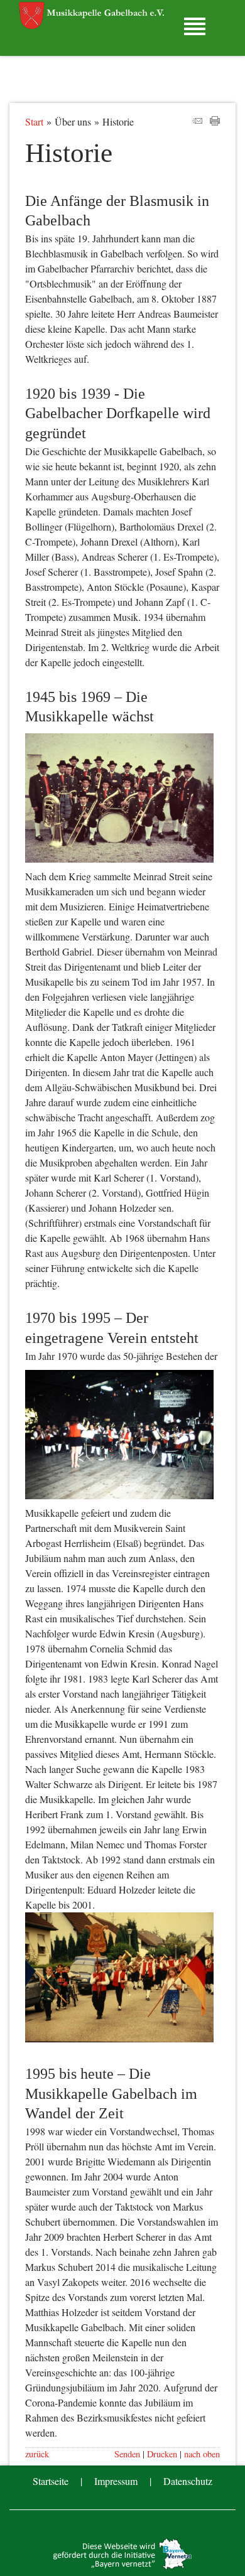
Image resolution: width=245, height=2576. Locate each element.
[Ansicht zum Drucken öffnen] (215, 121)
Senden (127, 2454)
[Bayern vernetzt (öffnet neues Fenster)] (122, 2566)
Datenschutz (188, 2481)
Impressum (116, 2481)
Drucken (162, 2454)
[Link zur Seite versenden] (197, 121)
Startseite (51, 2481)
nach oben (202, 2454)
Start (34, 121)
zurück (37, 2454)
